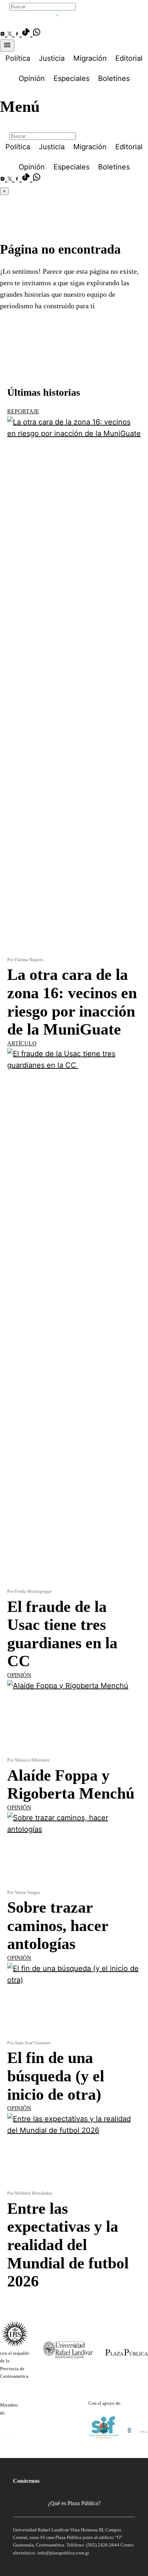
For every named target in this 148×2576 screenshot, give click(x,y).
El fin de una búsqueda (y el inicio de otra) (56, 2076)
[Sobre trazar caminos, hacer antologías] (74, 1850)
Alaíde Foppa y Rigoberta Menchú (71, 1785)
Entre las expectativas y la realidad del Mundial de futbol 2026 (68, 2245)
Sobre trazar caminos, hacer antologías (58, 1926)
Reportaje (23, 411)
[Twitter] (11, 34)
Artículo (22, 1043)
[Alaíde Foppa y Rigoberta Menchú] (74, 1718)
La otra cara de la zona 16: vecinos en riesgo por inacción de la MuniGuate (72, 1002)
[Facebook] (18, 34)
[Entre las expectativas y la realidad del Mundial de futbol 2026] (74, 2151)
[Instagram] (4, 34)
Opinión (19, 1675)
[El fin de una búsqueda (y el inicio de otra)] (74, 2001)
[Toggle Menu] (7, 46)
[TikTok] (27, 34)
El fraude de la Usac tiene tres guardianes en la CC (62, 1634)
